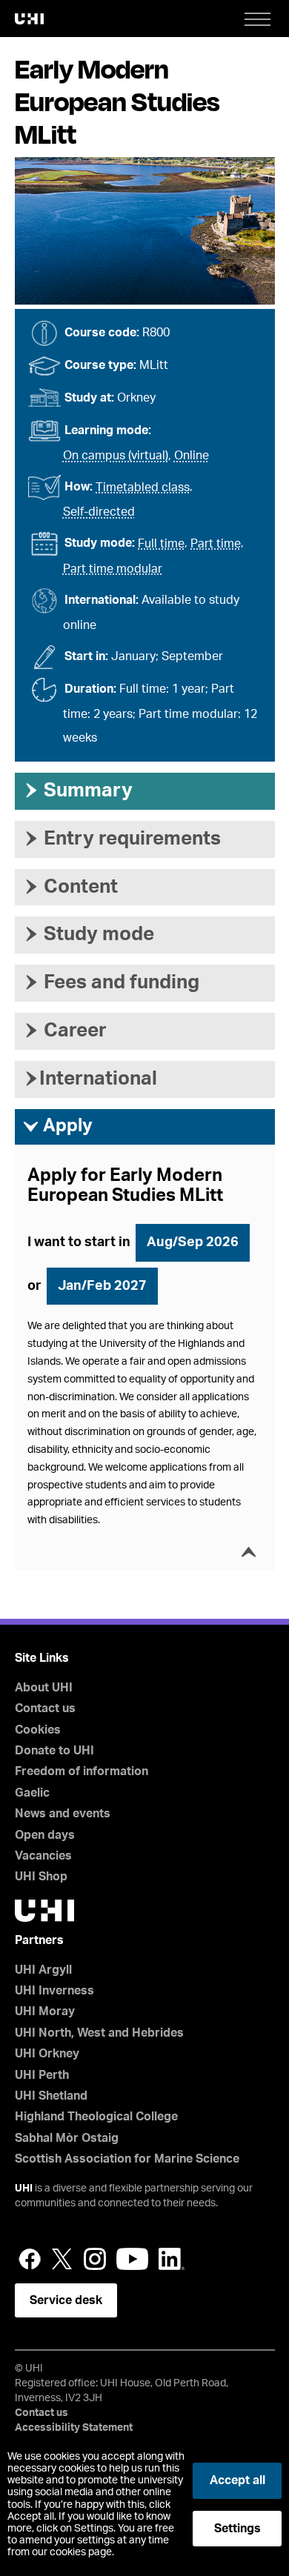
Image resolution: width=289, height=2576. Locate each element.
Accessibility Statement (74, 2428)
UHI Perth (42, 2075)
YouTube (132, 2259)
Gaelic (32, 1793)
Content (70, 887)
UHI (24, 2189)
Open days (45, 1835)
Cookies (38, 1730)
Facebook (30, 2259)
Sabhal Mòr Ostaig (67, 2138)
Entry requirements (122, 839)
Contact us (45, 1708)
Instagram (95, 2259)
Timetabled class (143, 487)
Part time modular (113, 569)
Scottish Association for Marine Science (127, 2159)
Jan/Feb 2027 (102, 1286)
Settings (237, 2529)
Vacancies (43, 1856)
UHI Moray (45, 2011)
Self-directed (99, 512)
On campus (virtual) (116, 456)
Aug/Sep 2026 (193, 1242)
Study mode (88, 934)
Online (192, 456)
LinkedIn (172, 2259)
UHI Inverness (54, 1991)
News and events (63, 1814)
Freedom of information (82, 1771)
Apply (57, 1126)
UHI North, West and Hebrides (99, 2033)
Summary (77, 791)
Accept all (237, 2480)
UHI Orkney (47, 2054)
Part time (216, 544)
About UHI (44, 1688)
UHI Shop (41, 1877)
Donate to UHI (54, 1751)
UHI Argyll (43, 1970)
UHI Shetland (51, 2096)
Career (64, 1031)
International (90, 1079)
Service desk (66, 2300)
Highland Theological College (96, 2117)
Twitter (62, 2259)
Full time (161, 544)
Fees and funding (111, 982)
